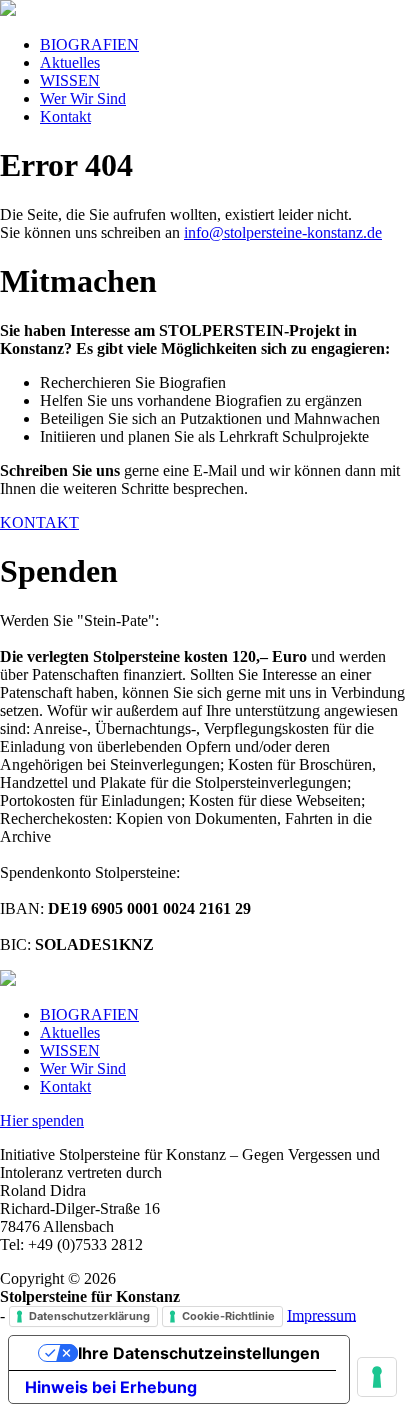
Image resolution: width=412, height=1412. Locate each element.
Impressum (321, 1314)
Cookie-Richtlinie (228, 1316)
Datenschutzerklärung (89, 1316)
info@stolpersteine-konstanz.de (283, 232)
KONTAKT (39, 522)
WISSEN (70, 80)
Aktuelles (70, 62)
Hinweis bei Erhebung (111, 1387)
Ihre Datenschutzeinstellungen (199, 1353)
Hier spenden (42, 1120)
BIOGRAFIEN (89, 44)
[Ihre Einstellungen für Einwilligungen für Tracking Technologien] (377, 1377)
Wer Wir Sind (83, 98)
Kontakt (65, 116)
